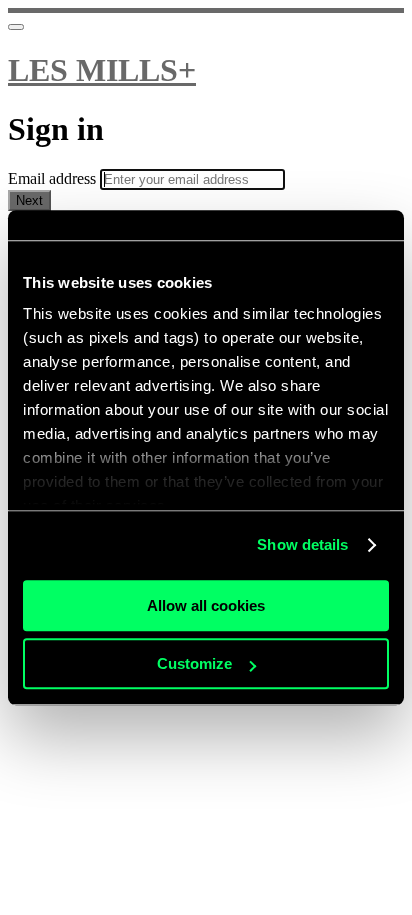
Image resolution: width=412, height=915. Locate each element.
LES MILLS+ (102, 70)
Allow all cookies (206, 605)
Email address (54, 178)
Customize (194, 663)
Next (29, 200)
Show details (302, 544)
